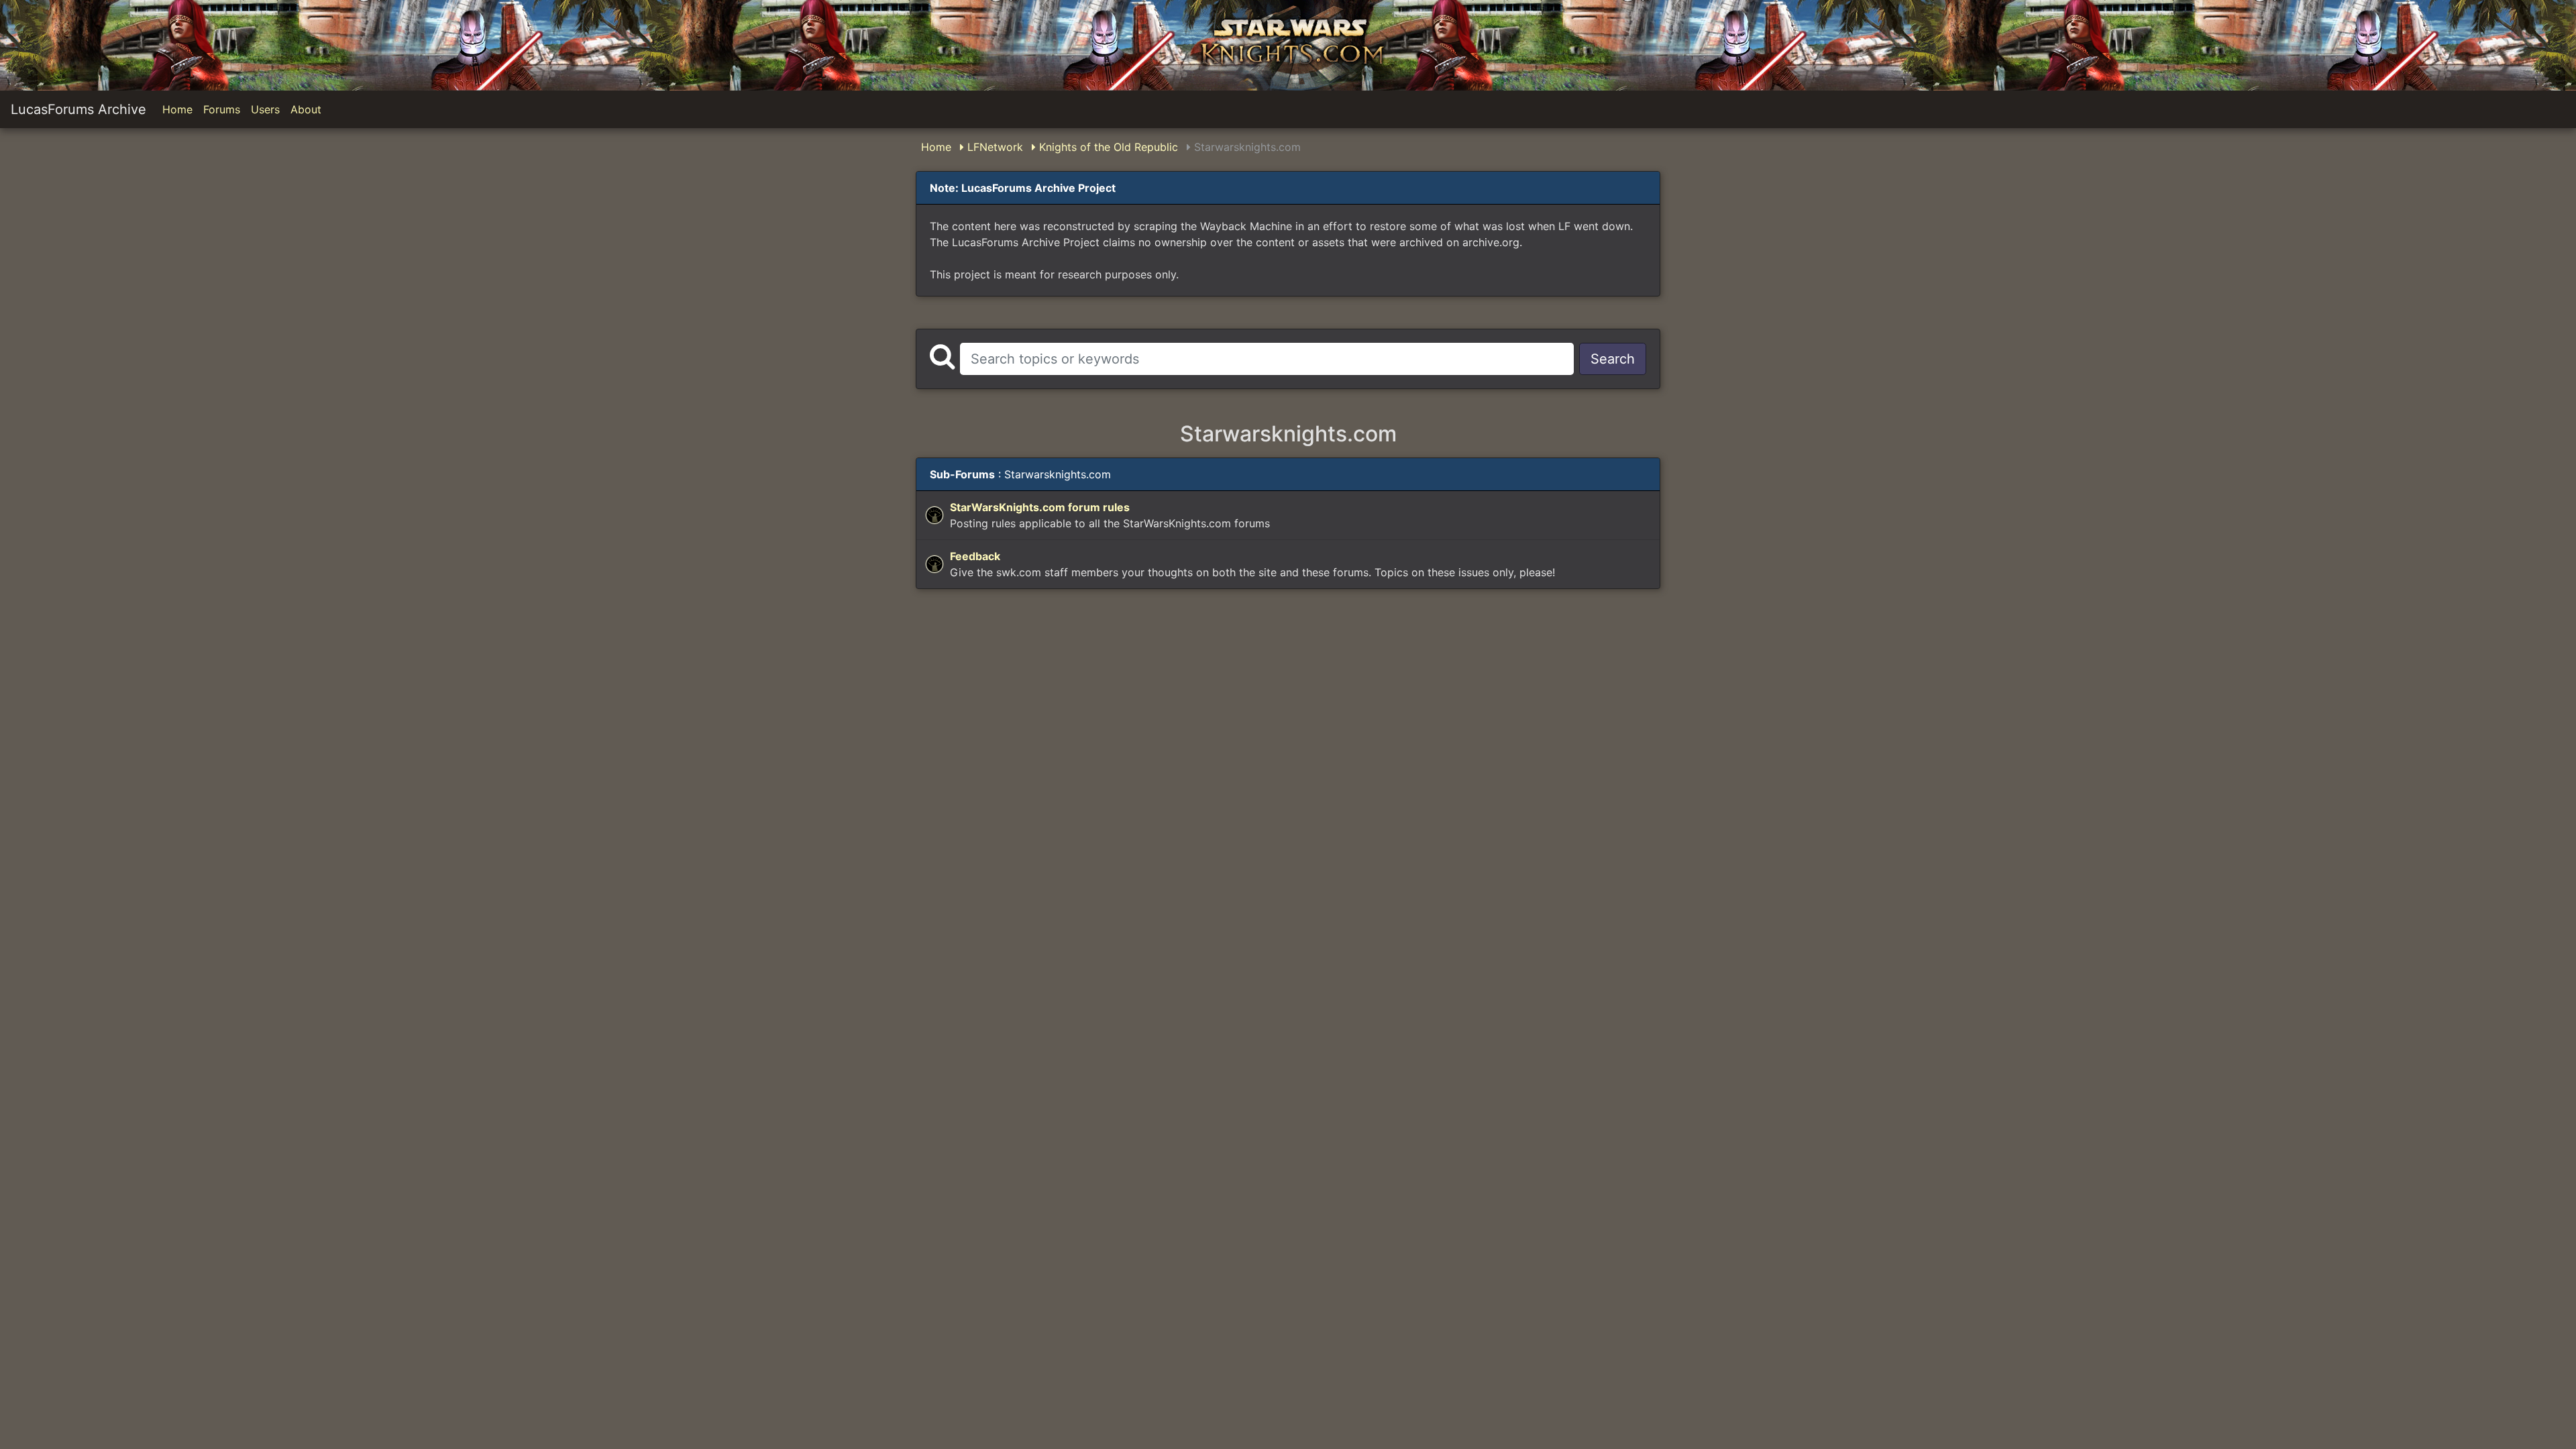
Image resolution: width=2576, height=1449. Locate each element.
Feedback (975, 556)
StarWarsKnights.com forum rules (1040, 507)
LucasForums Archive (78, 109)
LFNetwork (994, 147)
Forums (222, 109)
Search (1613, 359)
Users (265, 109)
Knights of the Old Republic (1107, 147)
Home (177, 109)
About (306, 109)
